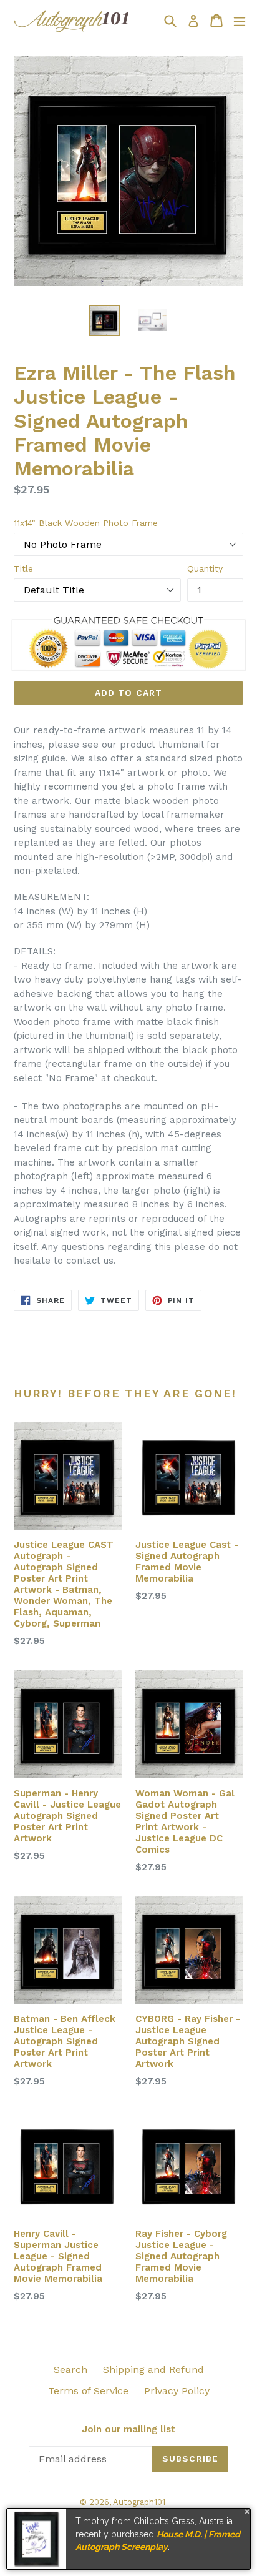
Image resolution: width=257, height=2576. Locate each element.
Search (70, 2370)
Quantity (205, 568)
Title (23, 568)
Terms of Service (88, 2391)
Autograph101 (139, 2502)
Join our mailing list (128, 2429)
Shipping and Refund (153, 2370)
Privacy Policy (177, 2391)
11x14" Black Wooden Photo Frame (86, 523)
